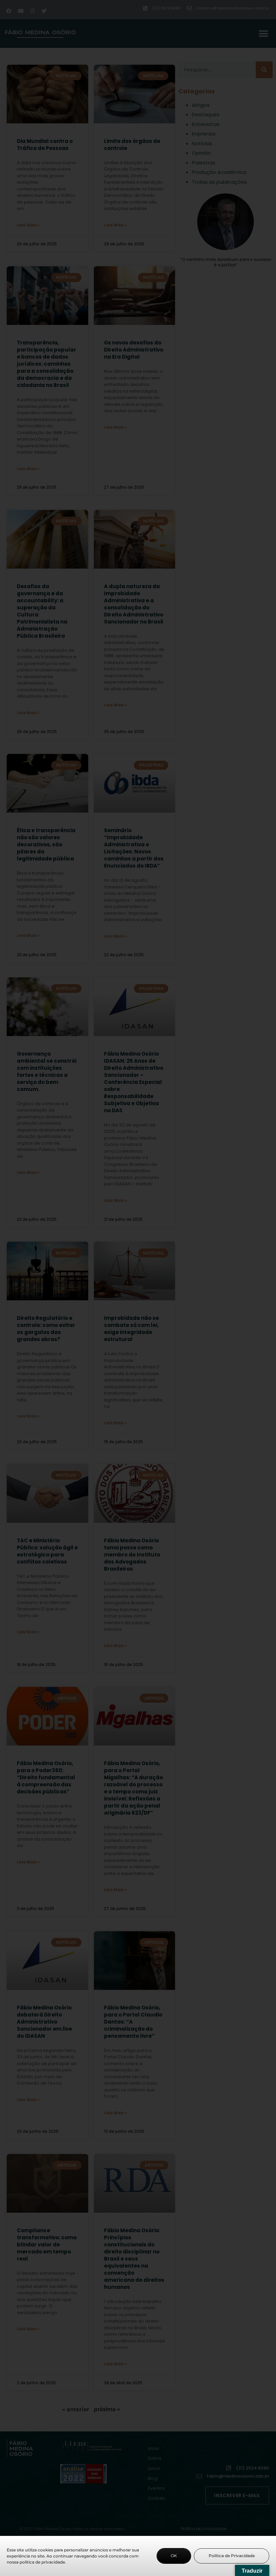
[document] (138, 1288)
